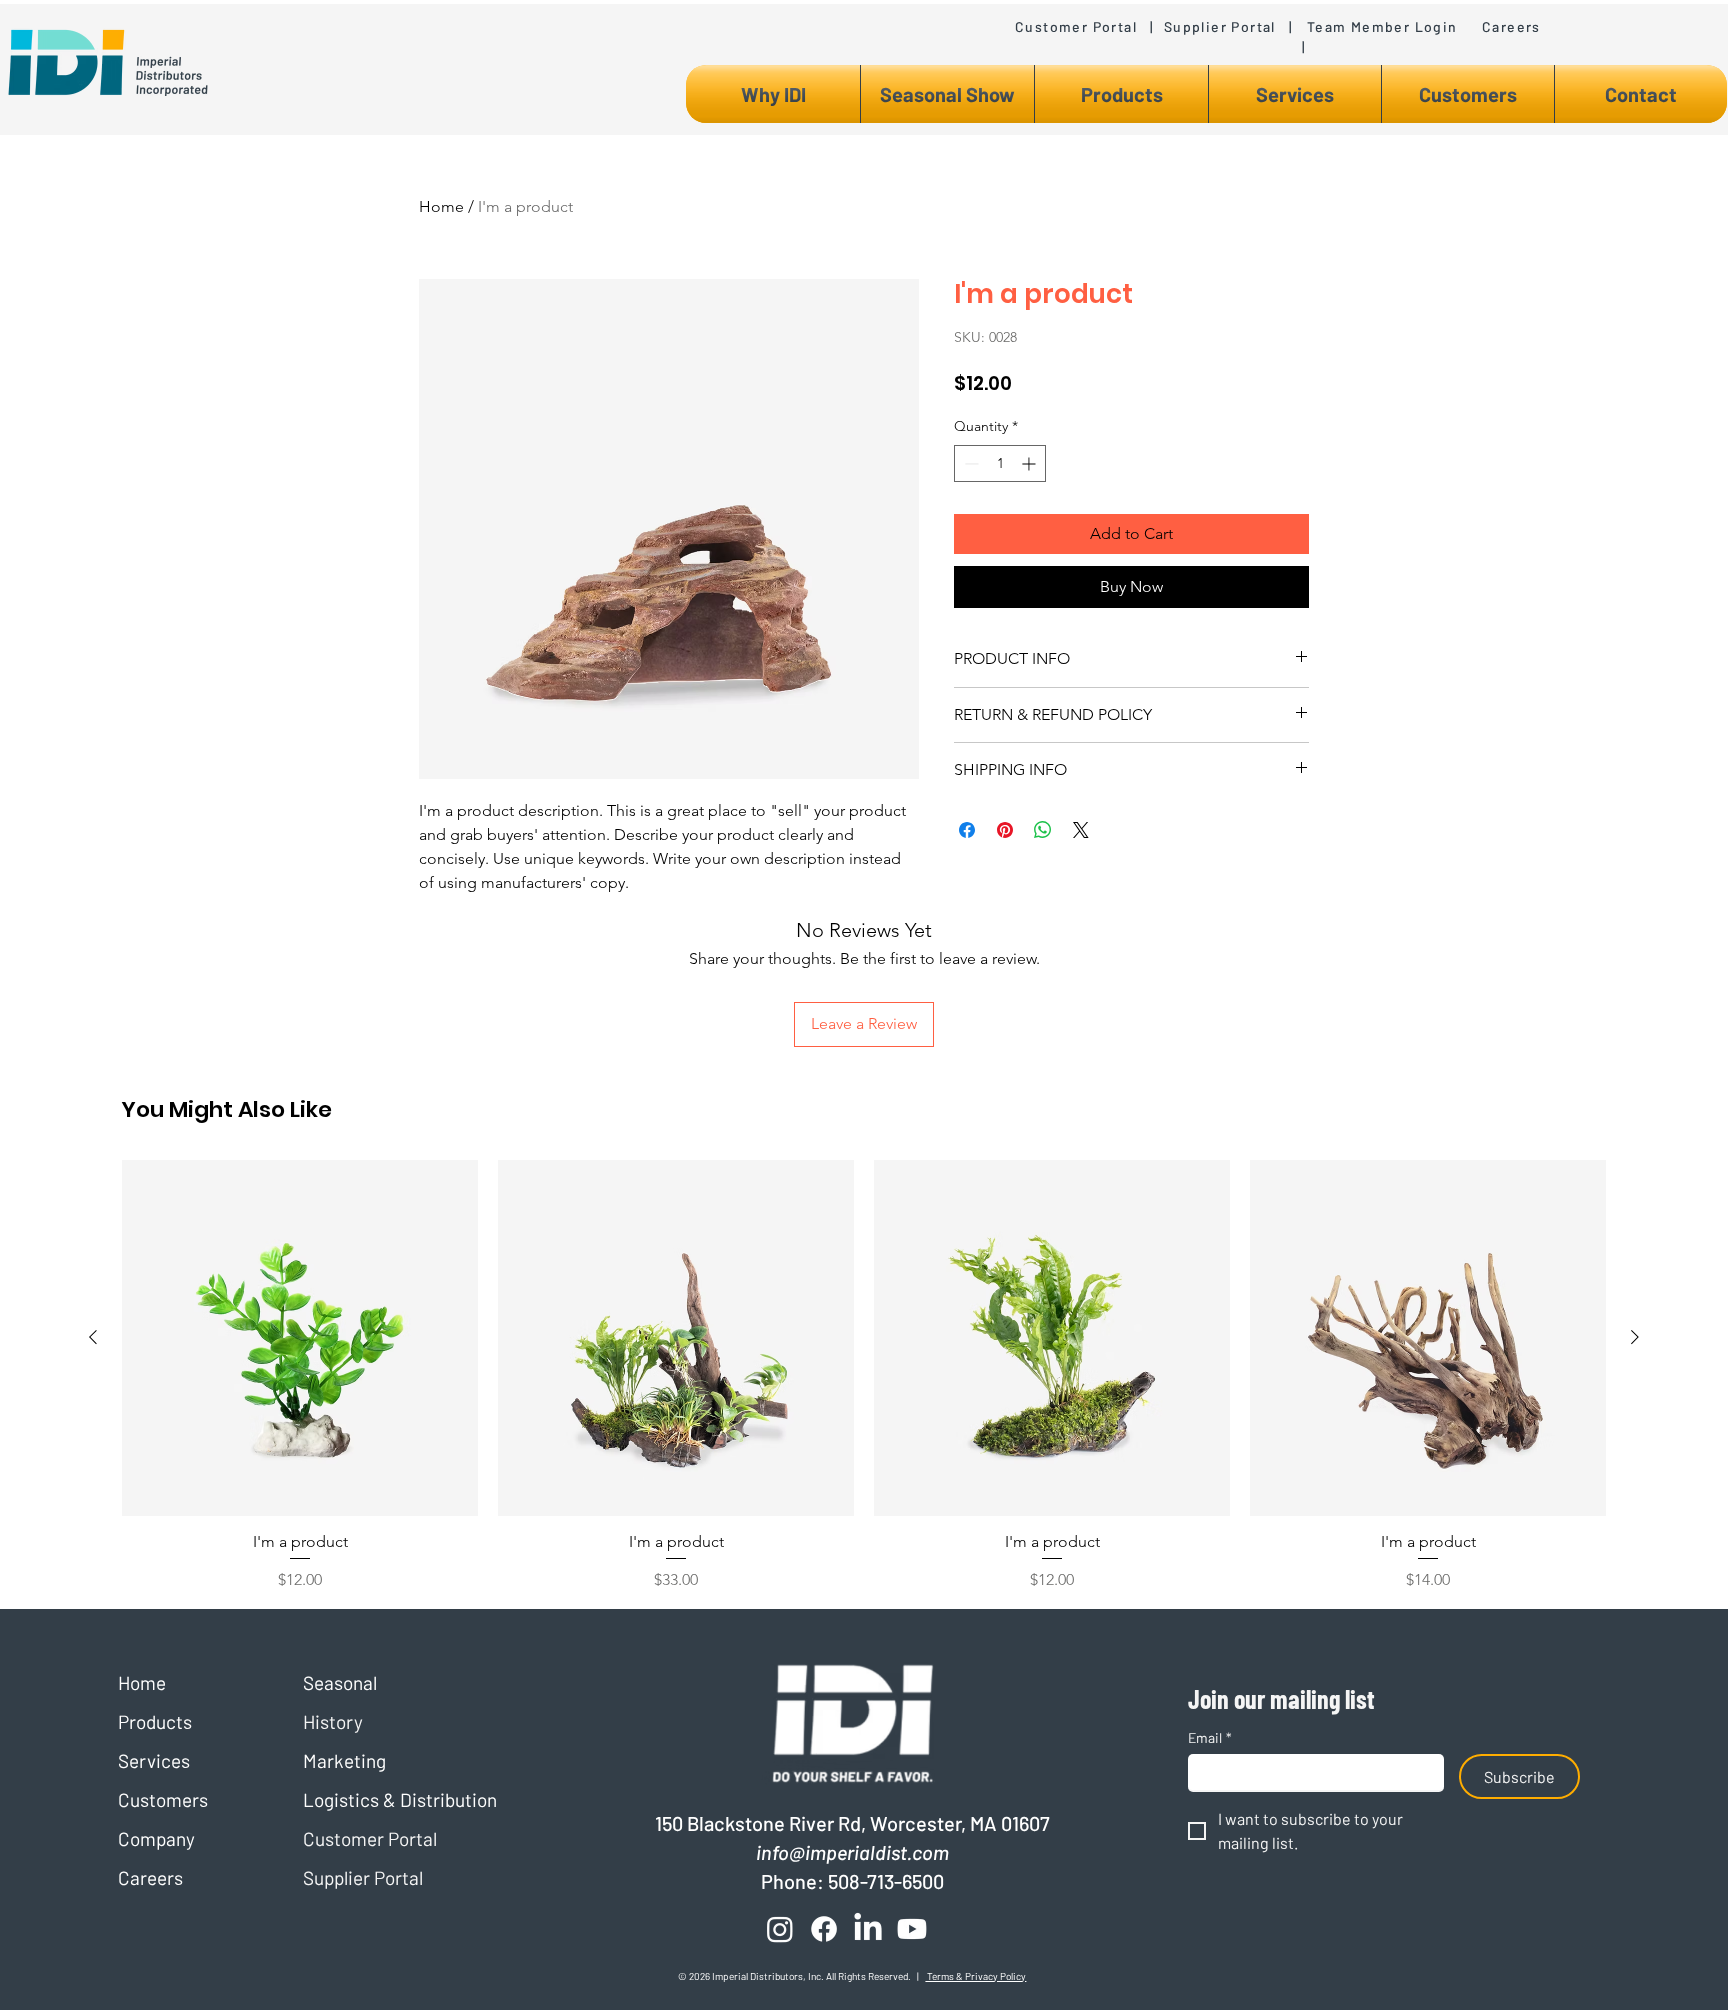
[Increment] (1030, 463)
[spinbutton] (1000, 463)
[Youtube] (912, 1929)
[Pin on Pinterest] (1005, 830)
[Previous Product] (93, 1337)
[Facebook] (824, 1929)
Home (441, 206)
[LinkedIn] (868, 1929)
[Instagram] (780, 1929)
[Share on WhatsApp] (1043, 830)
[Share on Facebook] (967, 830)
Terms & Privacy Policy (975, 1976)
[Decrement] (969, 463)
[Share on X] (1081, 830)
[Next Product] (1635, 1337)
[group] (864, 1376)
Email (1210, 1737)
